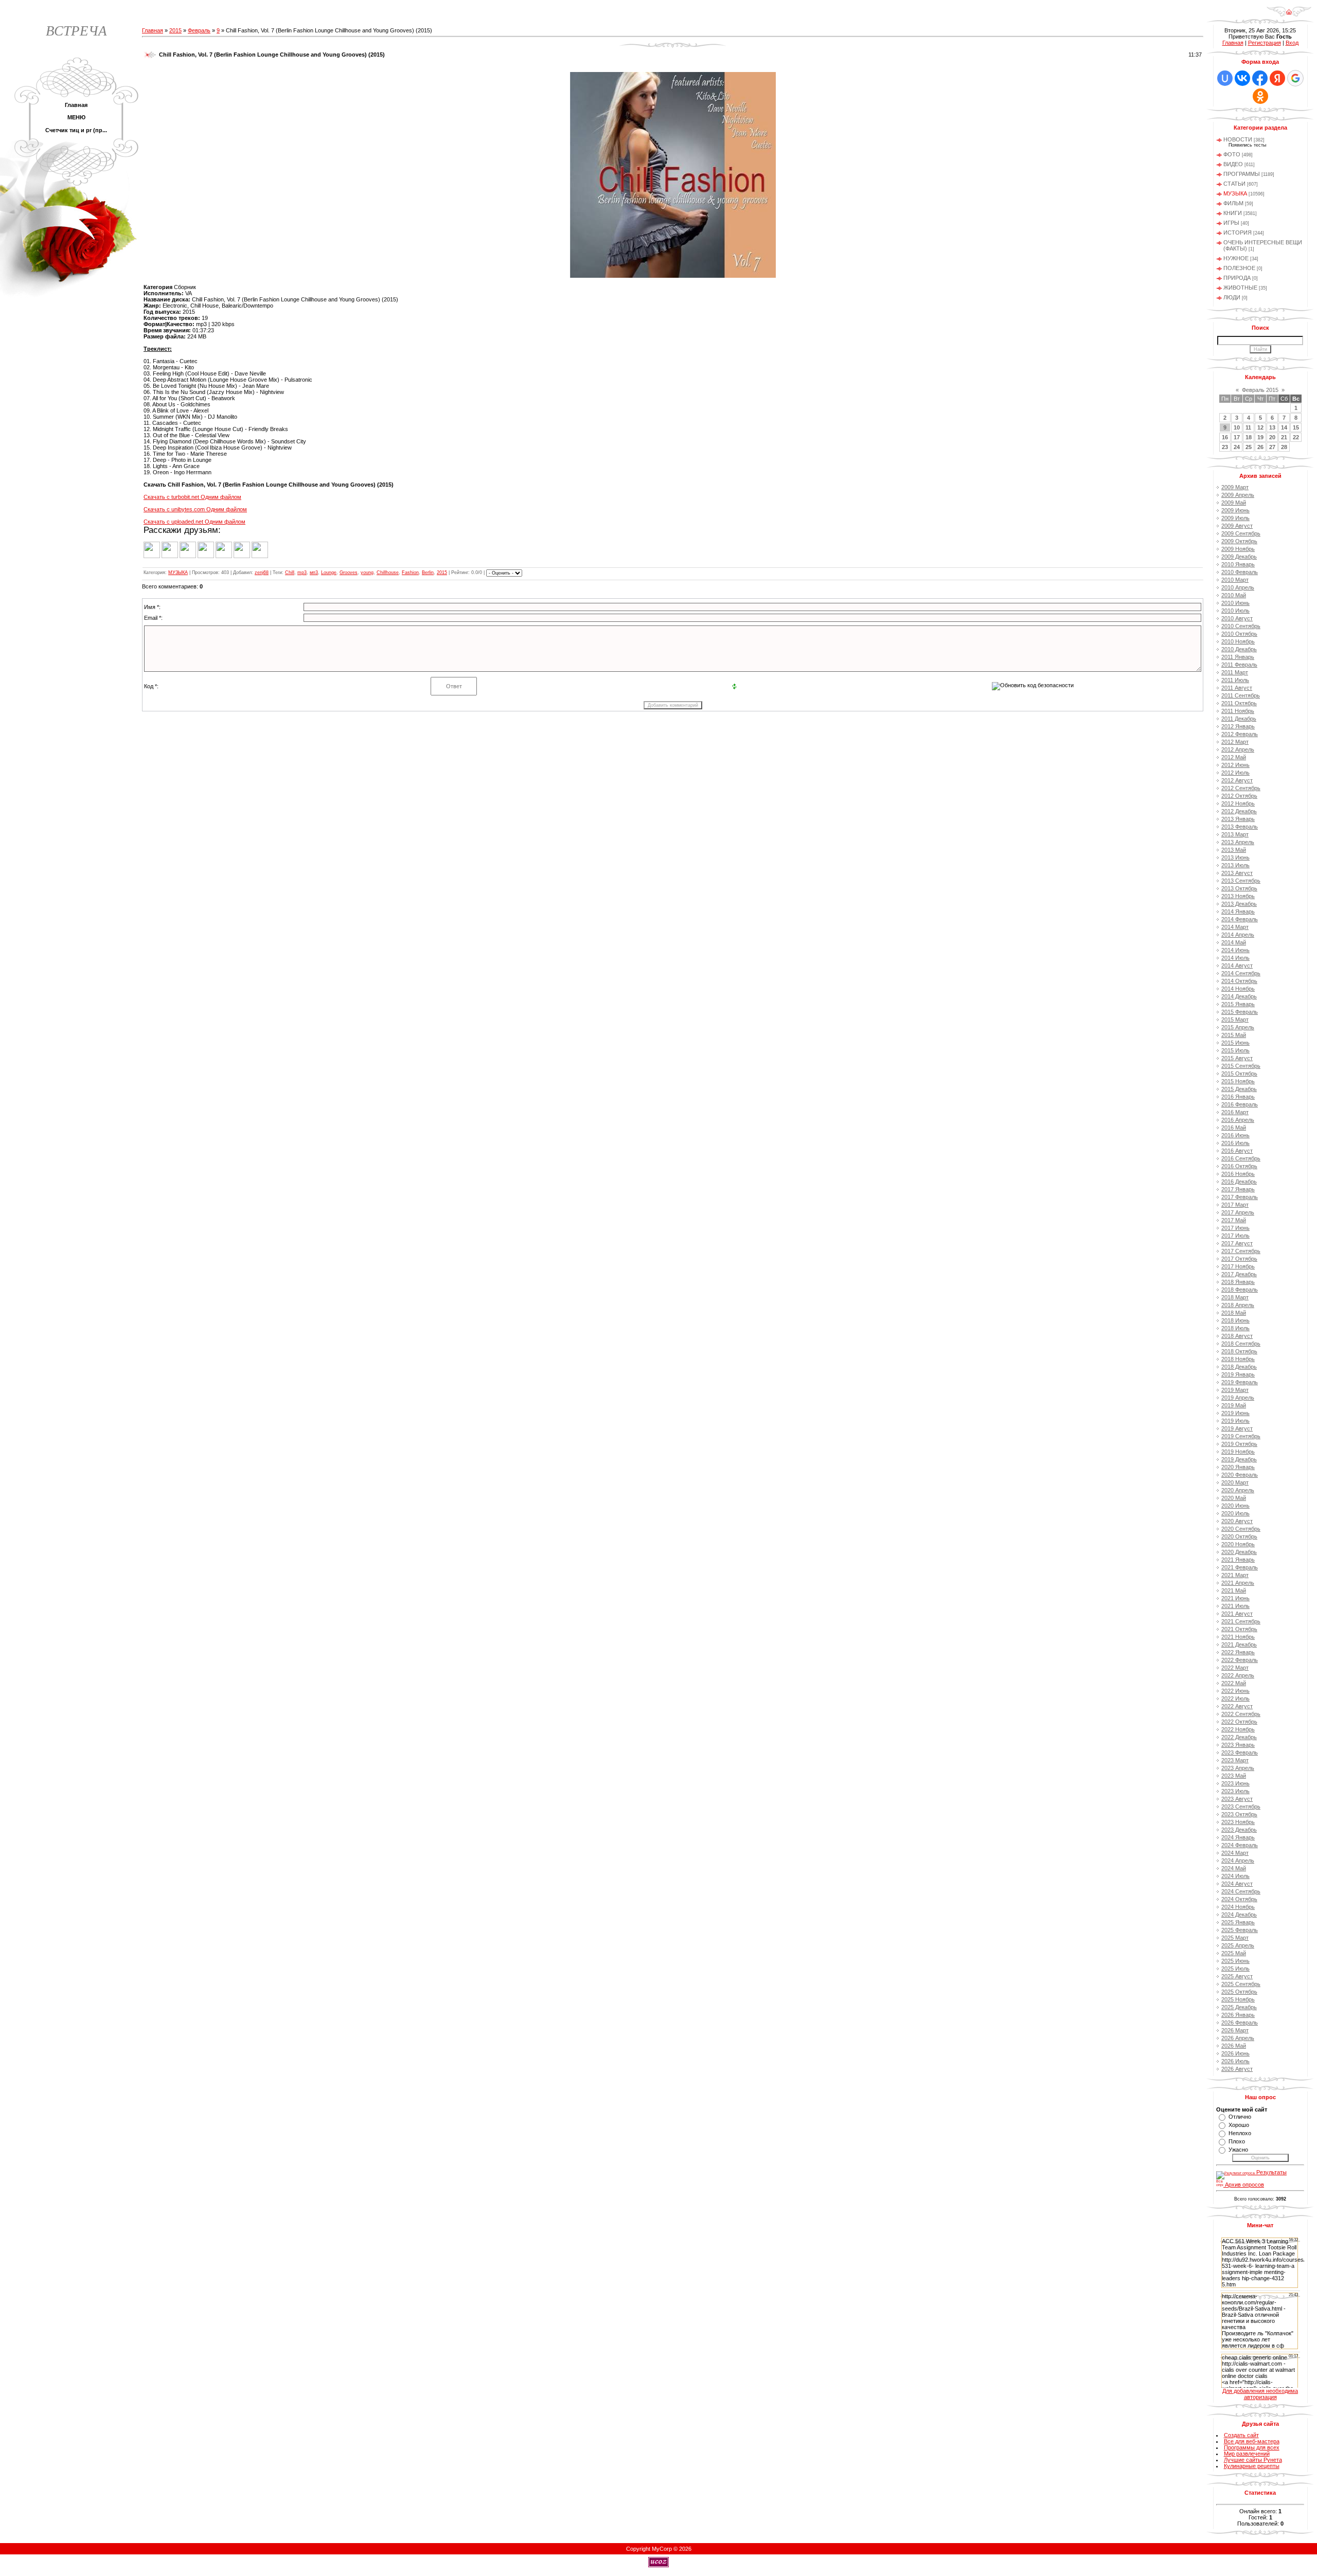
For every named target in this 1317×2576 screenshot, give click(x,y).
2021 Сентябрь (1241, 1621)
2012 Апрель (1238, 749)
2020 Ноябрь (1238, 1544)
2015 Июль (1235, 1050)
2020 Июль (1235, 1513)
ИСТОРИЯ (1238, 232)
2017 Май (1234, 1220)
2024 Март (1235, 1853)
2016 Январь (1238, 1097)
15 (1296, 427)
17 (1237, 437)
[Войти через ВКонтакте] (1242, 78)
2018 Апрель (1238, 1305)
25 (1249, 447)
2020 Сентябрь (1241, 1529)
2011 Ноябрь (1238, 711)
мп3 (314, 573)
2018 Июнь (1235, 1320)
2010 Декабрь (1239, 649)
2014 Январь (1238, 911)
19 (1260, 437)
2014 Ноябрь (1238, 989)
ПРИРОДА (1237, 278)
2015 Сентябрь (1241, 1066)
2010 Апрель (1238, 587)
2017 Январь (1238, 1189)
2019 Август (1237, 1428)
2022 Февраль (1240, 1660)
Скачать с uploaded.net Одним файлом (194, 522)
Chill (290, 573)
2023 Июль (1235, 1791)
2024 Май (1234, 1868)
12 (1260, 427)
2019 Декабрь (1239, 1459)
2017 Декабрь (1239, 1274)
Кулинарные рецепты (1252, 2466)
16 (1225, 437)
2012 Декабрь (1239, 811)
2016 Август (1237, 1151)
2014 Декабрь (1239, 996)
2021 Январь (1238, 1560)
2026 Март (1235, 2030)
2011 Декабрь (1239, 719)
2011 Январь (1238, 657)
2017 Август (1237, 1243)
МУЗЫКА (178, 573)
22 (1296, 437)
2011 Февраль (1239, 665)
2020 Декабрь (1239, 1552)
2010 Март (1235, 580)
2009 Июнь (1235, 510)
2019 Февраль (1240, 1382)
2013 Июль (1235, 865)
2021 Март (1235, 1575)
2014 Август (1237, 965)
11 (1248, 427)
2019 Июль (1235, 1421)
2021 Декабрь (1239, 1644)
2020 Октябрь (1239, 1536)
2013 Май (1234, 850)
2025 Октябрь (1239, 1992)
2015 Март (1235, 1019)
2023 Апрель (1238, 1768)
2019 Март (1235, 1390)
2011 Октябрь (1239, 703)
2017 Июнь (1235, 1228)
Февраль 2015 (1260, 390)
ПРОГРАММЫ (1242, 174)
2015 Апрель (1238, 1027)
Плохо (1237, 2141)
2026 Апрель (1238, 2038)
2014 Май (1234, 942)
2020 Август (1237, 1521)
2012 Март (1235, 742)
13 (1272, 427)
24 (1237, 447)
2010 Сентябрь (1241, 626)
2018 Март (1235, 1297)
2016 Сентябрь (1241, 1158)
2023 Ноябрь (1238, 1822)
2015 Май (1234, 1035)
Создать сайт (1241, 2435)
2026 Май (1234, 2046)
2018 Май (1234, 1313)
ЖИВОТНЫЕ (1240, 288)
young (367, 573)
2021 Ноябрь (1238, 1637)
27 (1272, 447)
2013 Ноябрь (1238, 896)
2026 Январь (1238, 2015)
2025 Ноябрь (1238, 1999)
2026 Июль (1235, 2061)
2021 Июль (1235, 1606)
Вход (1292, 43)
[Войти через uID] (1225, 78)
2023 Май (1234, 1776)
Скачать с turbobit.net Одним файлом (192, 497)
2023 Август (1237, 1799)
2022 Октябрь (1239, 1722)
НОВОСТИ (1238, 139)
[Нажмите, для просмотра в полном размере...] (673, 276)
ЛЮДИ (1232, 297)
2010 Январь (1238, 564)
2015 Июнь (1235, 1043)
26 (1260, 447)
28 (1284, 447)
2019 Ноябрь (1238, 1452)
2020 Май (1234, 1498)
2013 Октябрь (1239, 888)
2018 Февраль (1240, 1290)
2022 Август (1237, 1706)
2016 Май (1234, 1128)
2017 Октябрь (1239, 1259)
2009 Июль (1235, 518)
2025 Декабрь (1239, 2007)
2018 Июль (1235, 1328)
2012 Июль (1235, 773)
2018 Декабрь (1239, 1367)
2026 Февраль (1240, 2023)
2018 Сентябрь (1241, 1344)
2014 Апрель (1238, 935)
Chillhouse (388, 573)
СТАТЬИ (1234, 184)
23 (1225, 447)
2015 (175, 30)
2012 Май (1234, 757)
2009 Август (1237, 526)
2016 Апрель (1238, 1120)
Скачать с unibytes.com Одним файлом (195, 509)
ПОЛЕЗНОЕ (1239, 268)
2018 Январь (1238, 1282)
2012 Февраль (1240, 734)
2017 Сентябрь (1241, 1251)
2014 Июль (1235, 958)
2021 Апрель (1238, 1583)
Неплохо (1240, 2133)
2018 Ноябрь (1238, 1359)
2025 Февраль (1240, 1930)
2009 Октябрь (1239, 541)
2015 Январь (1238, 1004)
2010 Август (1237, 618)
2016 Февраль (1240, 1104)
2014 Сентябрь (1241, 973)
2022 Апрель (1238, 1675)
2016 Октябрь (1239, 1166)
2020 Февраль (1240, 1475)
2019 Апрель (1238, 1398)
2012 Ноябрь (1238, 803)
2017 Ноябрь (1238, 1266)
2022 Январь (1238, 1652)
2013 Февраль (1240, 827)
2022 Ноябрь (1238, 1729)
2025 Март (1235, 1938)
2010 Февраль (1240, 572)
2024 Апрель (1238, 1861)
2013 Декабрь (1239, 904)
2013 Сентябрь (1241, 881)
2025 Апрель (1238, 1945)
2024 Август (1237, 1884)
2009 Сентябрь (1241, 533)
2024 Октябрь (1239, 1899)
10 (1237, 427)
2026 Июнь (1235, 2053)
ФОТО (1232, 154)
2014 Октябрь (1239, 981)
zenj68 (262, 573)
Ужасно (1238, 2150)
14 (1284, 427)
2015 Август (1237, 1058)
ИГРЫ (1231, 223)
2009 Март (1235, 487)
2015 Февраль (1240, 1012)
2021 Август (1237, 1614)
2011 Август (1237, 688)
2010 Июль (1235, 611)
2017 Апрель (1238, 1212)
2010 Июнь (1235, 603)
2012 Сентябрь (1241, 788)
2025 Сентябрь (1241, 1984)
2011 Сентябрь (1241, 695)
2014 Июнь (1235, 950)
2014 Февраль (1240, 919)
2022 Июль (1235, 1698)
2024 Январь (1238, 1837)
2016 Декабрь (1239, 1182)
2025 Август (1237, 1976)
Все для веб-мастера (1252, 2441)
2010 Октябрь (1239, 634)
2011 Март (1235, 672)
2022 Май (1234, 1683)
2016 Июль (1235, 1143)
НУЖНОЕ (1236, 258)
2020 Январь (1238, 1467)
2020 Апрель (1238, 1490)
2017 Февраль (1240, 1197)
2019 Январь (1238, 1374)
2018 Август (1237, 1336)
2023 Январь (1238, 1745)
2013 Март (1235, 834)
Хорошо (1239, 2125)
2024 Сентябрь (1241, 1891)
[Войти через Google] (1295, 78)
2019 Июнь (1235, 1413)
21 (1284, 437)
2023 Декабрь (1239, 1830)
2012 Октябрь (1239, 796)
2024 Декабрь (1239, 1915)
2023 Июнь (1235, 1783)
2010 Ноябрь (1238, 641)
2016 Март (1235, 1112)
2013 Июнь (1235, 857)
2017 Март (1235, 1205)
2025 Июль (1235, 1969)
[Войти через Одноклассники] (1260, 96)
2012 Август (1237, 780)
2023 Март (1235, 1760)
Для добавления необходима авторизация (1260, 2394)
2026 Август (1237, 2069)
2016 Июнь (1235, 1135)
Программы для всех (1252, 2447)
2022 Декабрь (1239, 1737)
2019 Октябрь (1239, 1444)
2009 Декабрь (1239, 557)
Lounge (329, 573)
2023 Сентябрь (1241, 1806)
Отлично (1240, 2117)
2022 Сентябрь (1241, 1714)
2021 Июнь (1235, 1598)
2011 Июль (1235, 680)
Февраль (199, 30)
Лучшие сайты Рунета (1253, 2460)
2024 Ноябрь (1238, 1907)
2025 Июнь (1235, 1961)
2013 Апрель (1238, 842)
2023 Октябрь (1239, 1814)
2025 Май (1234, 1953)
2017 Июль (1235, 1236)
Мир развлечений (1247, 2454)
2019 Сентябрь (1241, 1436)
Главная (153, 30)
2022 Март (1235, 1668)
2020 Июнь (1235, 1506)
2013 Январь (1238, 819)
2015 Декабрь (1239, 1089)
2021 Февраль (1240, 1567)
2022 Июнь (1235, 1691)
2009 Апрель (1238, 495)
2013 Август (1237, 873)
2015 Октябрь (1239, 1074)
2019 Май (1234, 1405)
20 (1272, 437)
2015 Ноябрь (1238, 1081)
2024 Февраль (1240, 1845)
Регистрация (1265, 43)
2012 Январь (1238, 726)
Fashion (410, 573)
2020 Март (1235, 1482)
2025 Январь (1238, 1922)
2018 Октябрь (1239, 1351)
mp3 (302, 573)
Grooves (349, 573)
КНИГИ (1233, 213)
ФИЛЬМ (1233, 203)
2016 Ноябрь (1238, 1174)
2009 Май (1234, 503)
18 (1249, 437)
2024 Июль (1235, 1876)
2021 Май (1234, 1590)
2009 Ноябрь (1238, 549)
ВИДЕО (1233, 164)
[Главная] (1289, 15)
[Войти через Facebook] (1260, 78)
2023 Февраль (1240, 1752)
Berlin (428, 573)
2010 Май (1234, 595)
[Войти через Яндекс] (1277, 78)
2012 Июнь (1235, 765)
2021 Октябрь (1239, 1629)
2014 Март (1235, 927)
